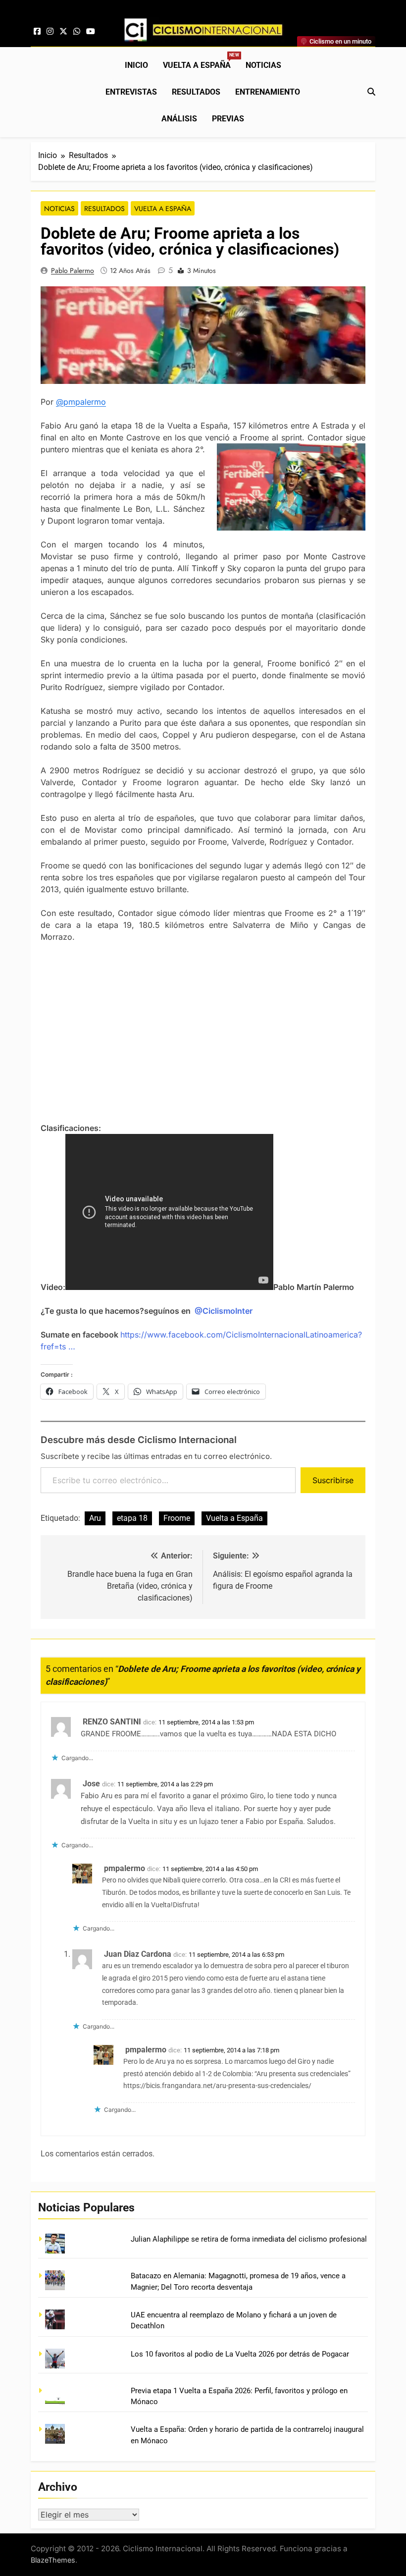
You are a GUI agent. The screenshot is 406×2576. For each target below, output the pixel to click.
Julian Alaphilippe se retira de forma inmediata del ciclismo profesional (249, 2239)
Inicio (136, 65)
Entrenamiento (268, 92)
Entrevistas (131, 92)
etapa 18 (132, 1518)
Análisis (179, 119)
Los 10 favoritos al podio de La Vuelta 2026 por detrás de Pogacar (240, 2354)
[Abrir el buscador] (371, 92)
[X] (63, 32)
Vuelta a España (201, 61)
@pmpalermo (81, 402)
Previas (228, 119)
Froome (177, 1518)
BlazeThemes (53, 2560)
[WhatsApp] (77, 32)
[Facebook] (37, 32)
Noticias (263, 65)
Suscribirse (333, 1480)
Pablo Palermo (73, 270)
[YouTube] (91, 32)
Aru (95, 1518)
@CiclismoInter (224, 1311)
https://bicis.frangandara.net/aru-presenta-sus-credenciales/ (217, 2086)
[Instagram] (50, 32)
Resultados (196, 92)
